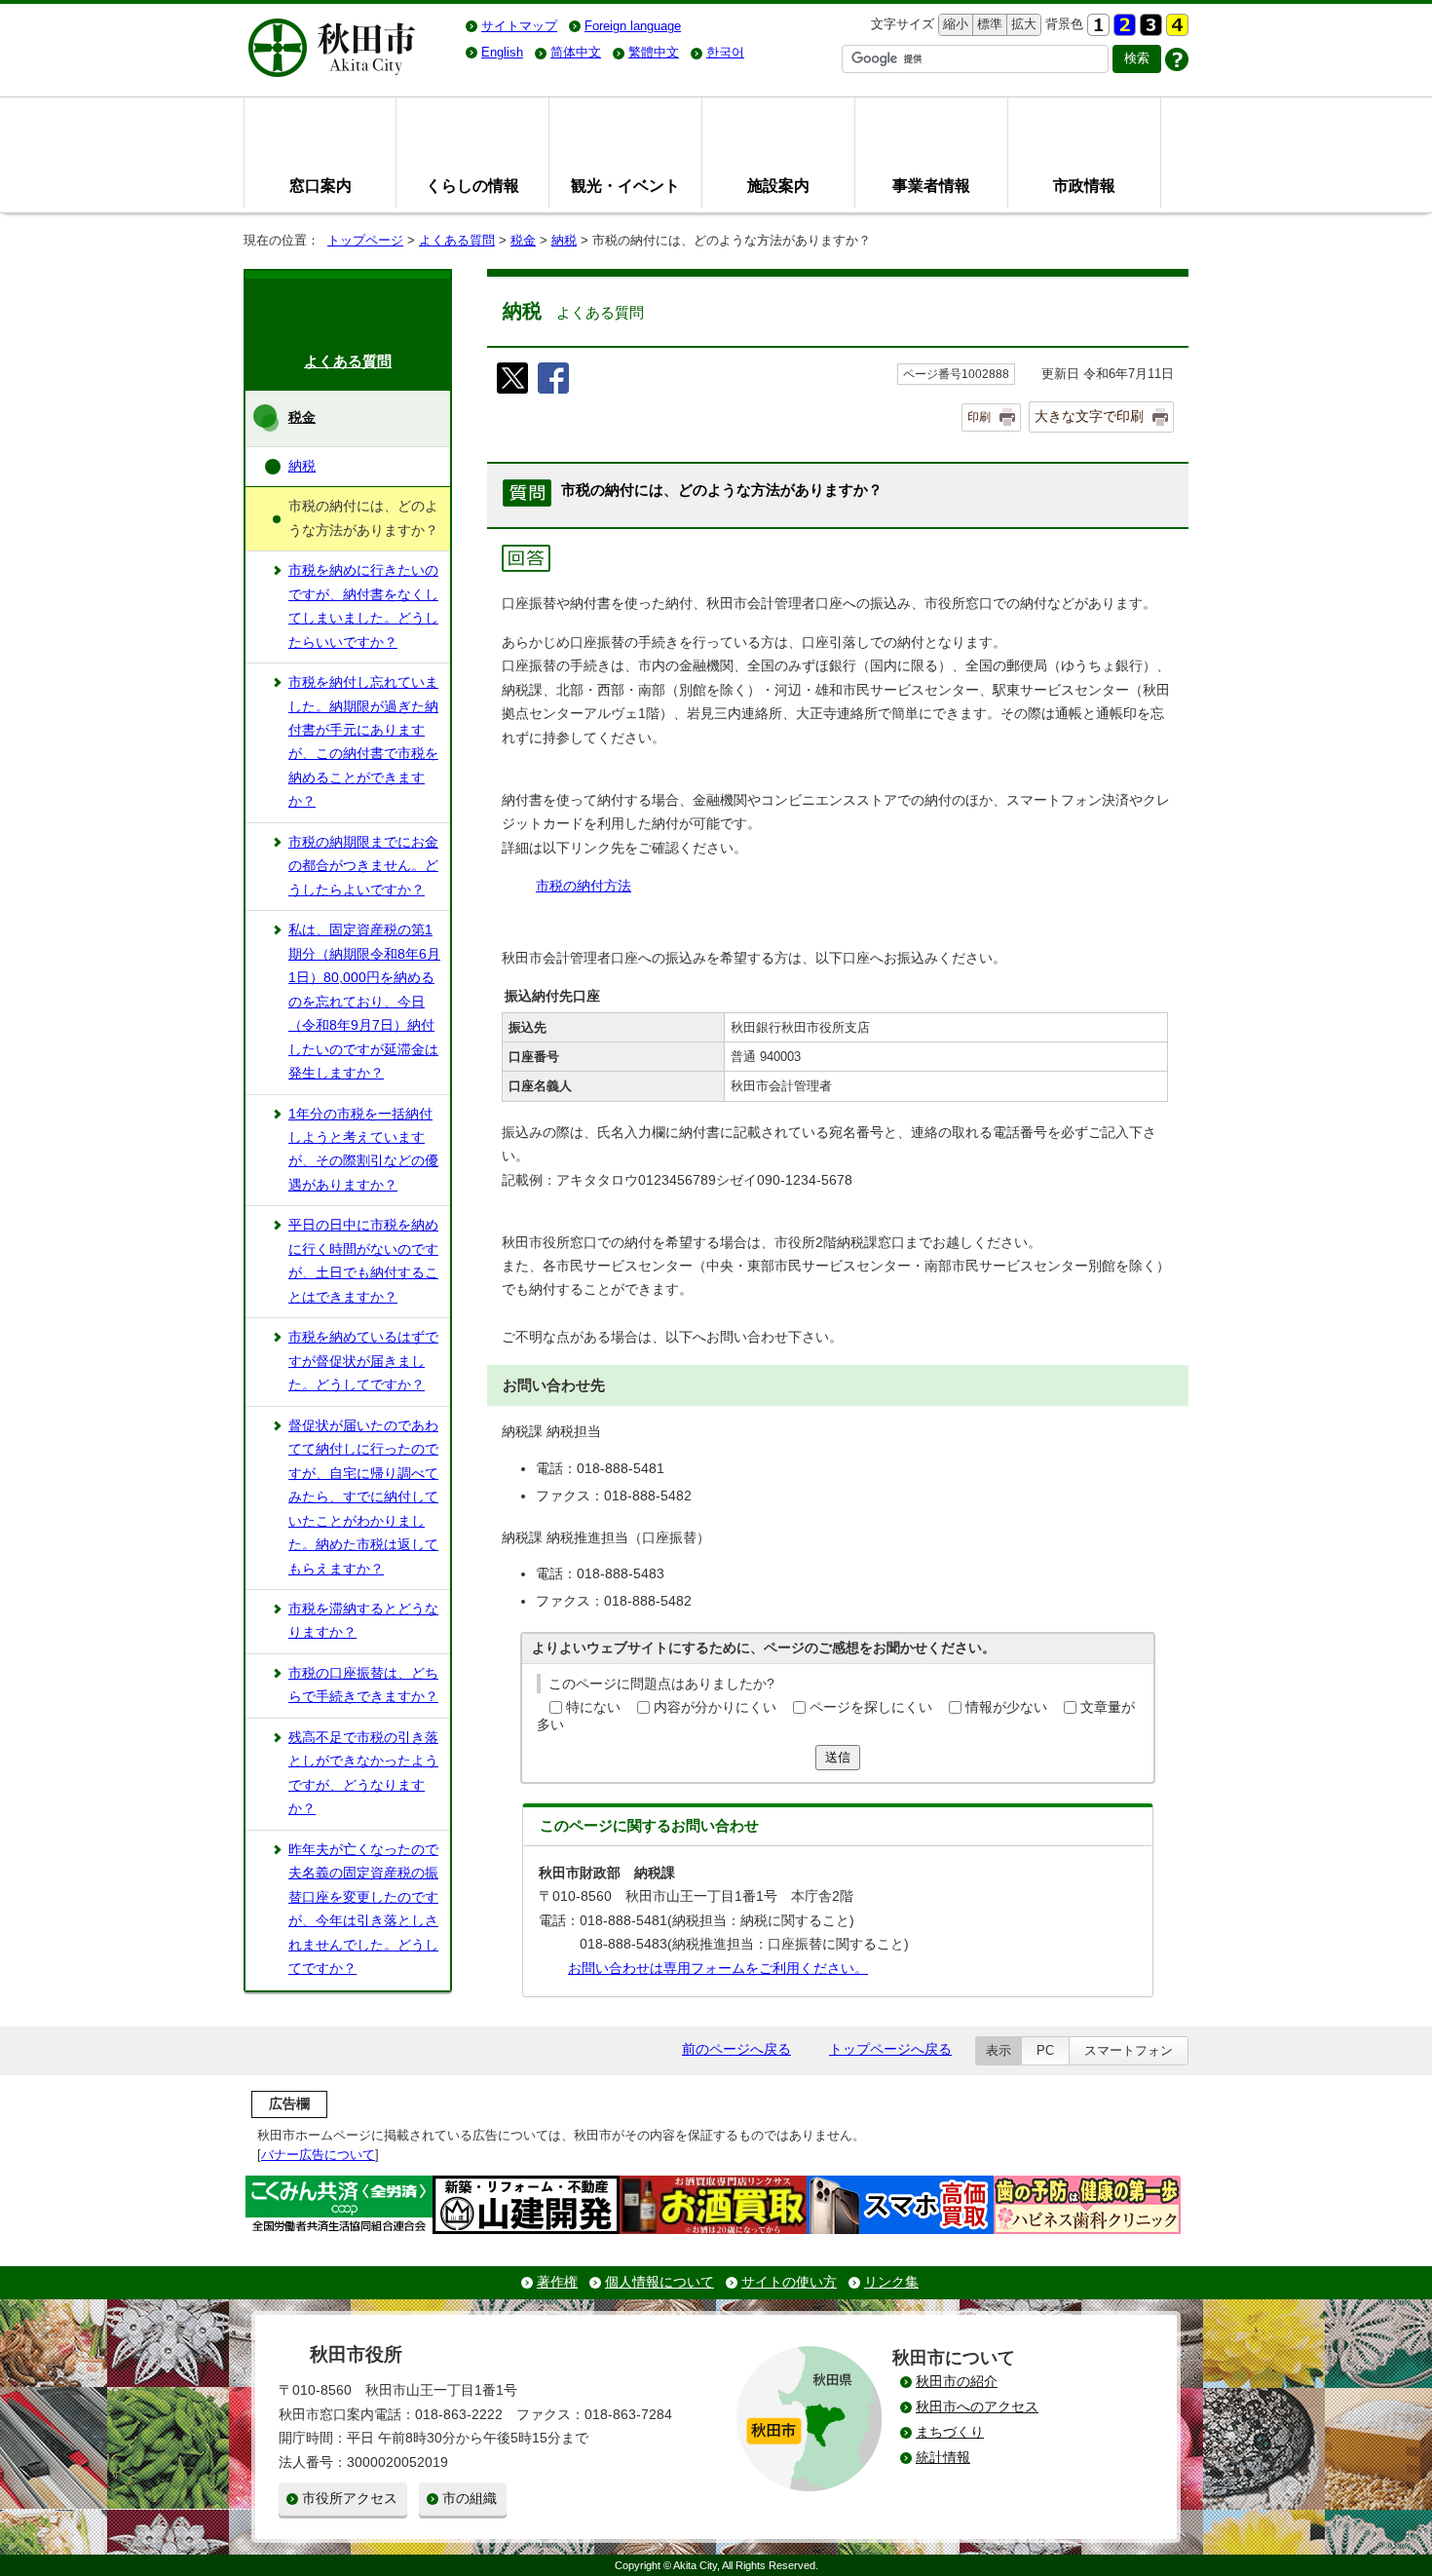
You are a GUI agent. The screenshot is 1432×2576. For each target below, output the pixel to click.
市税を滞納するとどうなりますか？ (363, 1621)
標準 (987, 24)
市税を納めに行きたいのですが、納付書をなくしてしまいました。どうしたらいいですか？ (363, 606)
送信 (838, 1757)
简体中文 (576, 52)
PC (1045, 2050)
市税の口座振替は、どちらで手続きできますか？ (363, 1685)
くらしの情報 (472, 185)
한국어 (725, 52)
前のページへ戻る (736, 2049)
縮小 (954, 24)
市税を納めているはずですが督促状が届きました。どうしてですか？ (363, 1361)
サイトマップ (519, 26)
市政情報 (1084, 185)
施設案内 (778, 185)
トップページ (365, 240)
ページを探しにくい (871, 1707)
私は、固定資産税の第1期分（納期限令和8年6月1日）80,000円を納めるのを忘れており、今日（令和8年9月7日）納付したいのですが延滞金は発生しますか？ (364, 1002)
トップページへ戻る (890, 2049)
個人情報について (659, 2282)
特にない (593, 1707)
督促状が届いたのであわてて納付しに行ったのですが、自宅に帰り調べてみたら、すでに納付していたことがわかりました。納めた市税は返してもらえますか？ (363, 1497)
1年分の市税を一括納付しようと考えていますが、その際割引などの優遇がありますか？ (363, 1150)
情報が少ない (1006, 1707)
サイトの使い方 (789, 2282)
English (502, 52)
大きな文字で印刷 (1089, 416)
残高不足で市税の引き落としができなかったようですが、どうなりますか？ (363, 1773)
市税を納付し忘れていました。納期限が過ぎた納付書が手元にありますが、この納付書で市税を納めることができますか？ (363, 742)
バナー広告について (318, 2155)
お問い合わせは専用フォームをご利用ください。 (718, 1969)
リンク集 (891, 2282)
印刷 (979, 417)
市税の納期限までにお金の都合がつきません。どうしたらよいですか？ (363, 866)
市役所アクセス (350, 2499)
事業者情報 (931, 185)
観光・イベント (625, 185)
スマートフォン (1129, 2050)
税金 (523, 240)
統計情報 (943, 2458)
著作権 (557, 2282)
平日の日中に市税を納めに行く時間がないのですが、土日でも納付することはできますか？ (363, 1261)
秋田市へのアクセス (977, 2407)
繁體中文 (654, 52)
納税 (564, 240)
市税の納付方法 (584, 886)
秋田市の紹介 (957, 2382)
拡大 (1022, 24)
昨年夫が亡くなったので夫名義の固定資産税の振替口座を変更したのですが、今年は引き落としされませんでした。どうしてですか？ (363, 1909)
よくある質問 (457, 240)
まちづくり (950, 2432)
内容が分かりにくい (715, 1707)
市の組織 (470, 2499)
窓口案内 (320, 185)
